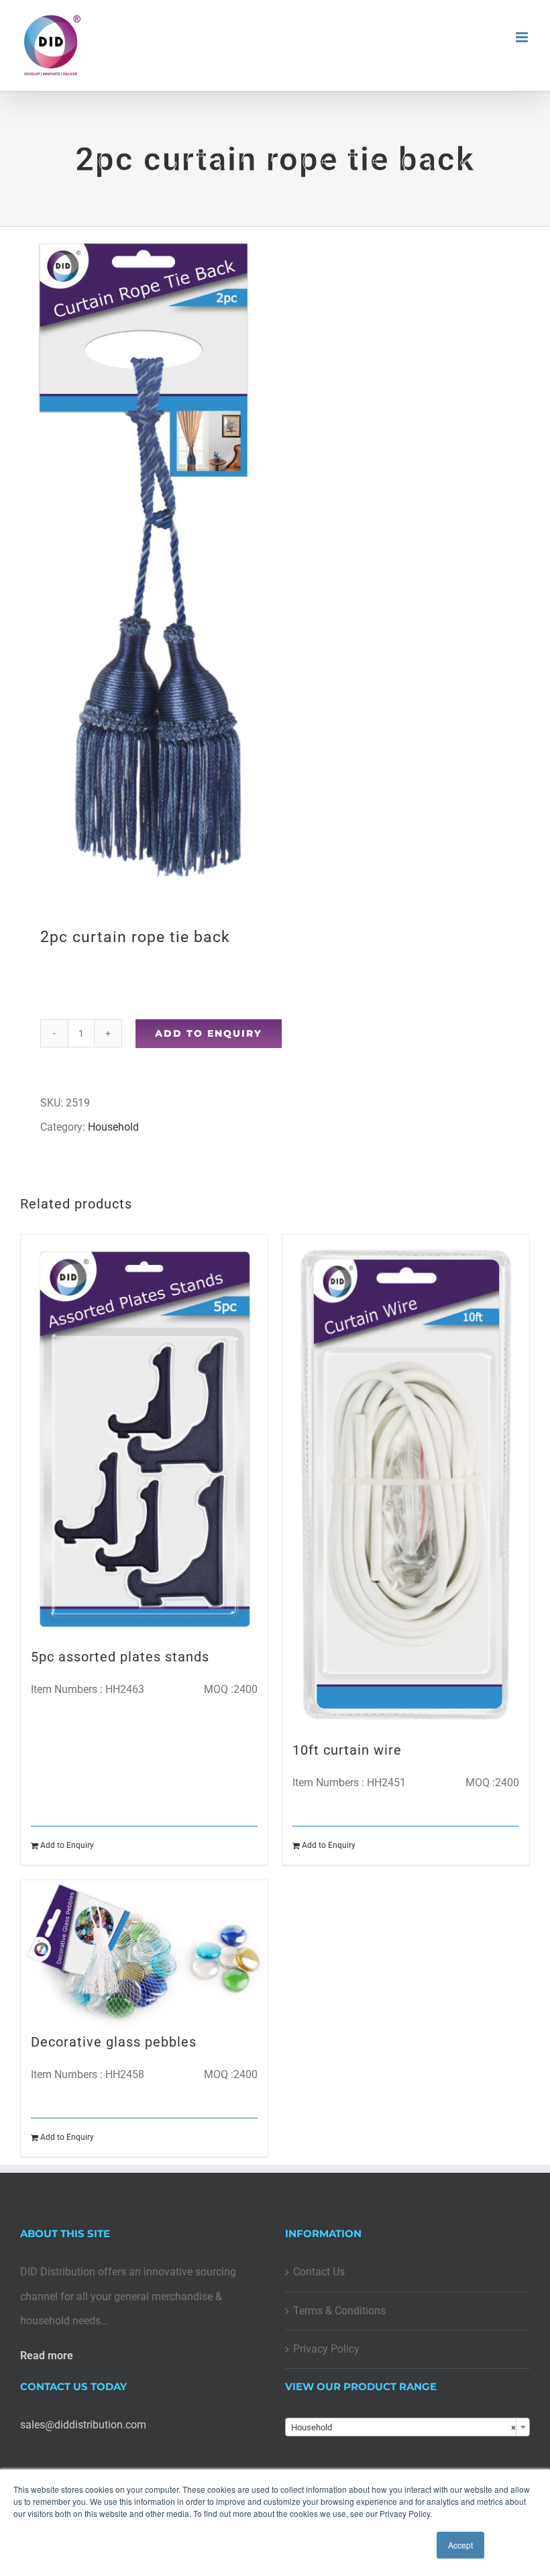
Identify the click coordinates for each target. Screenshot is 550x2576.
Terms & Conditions (339, 2311)
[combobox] (407, 2427)
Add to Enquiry (209, 1033)
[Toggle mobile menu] (523, 37)
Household (113, 1127)
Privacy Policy (326, 2349)
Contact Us (319, 2272)
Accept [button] (460, 2545)
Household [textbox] (403, 2427)
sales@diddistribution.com (83, 2425)
